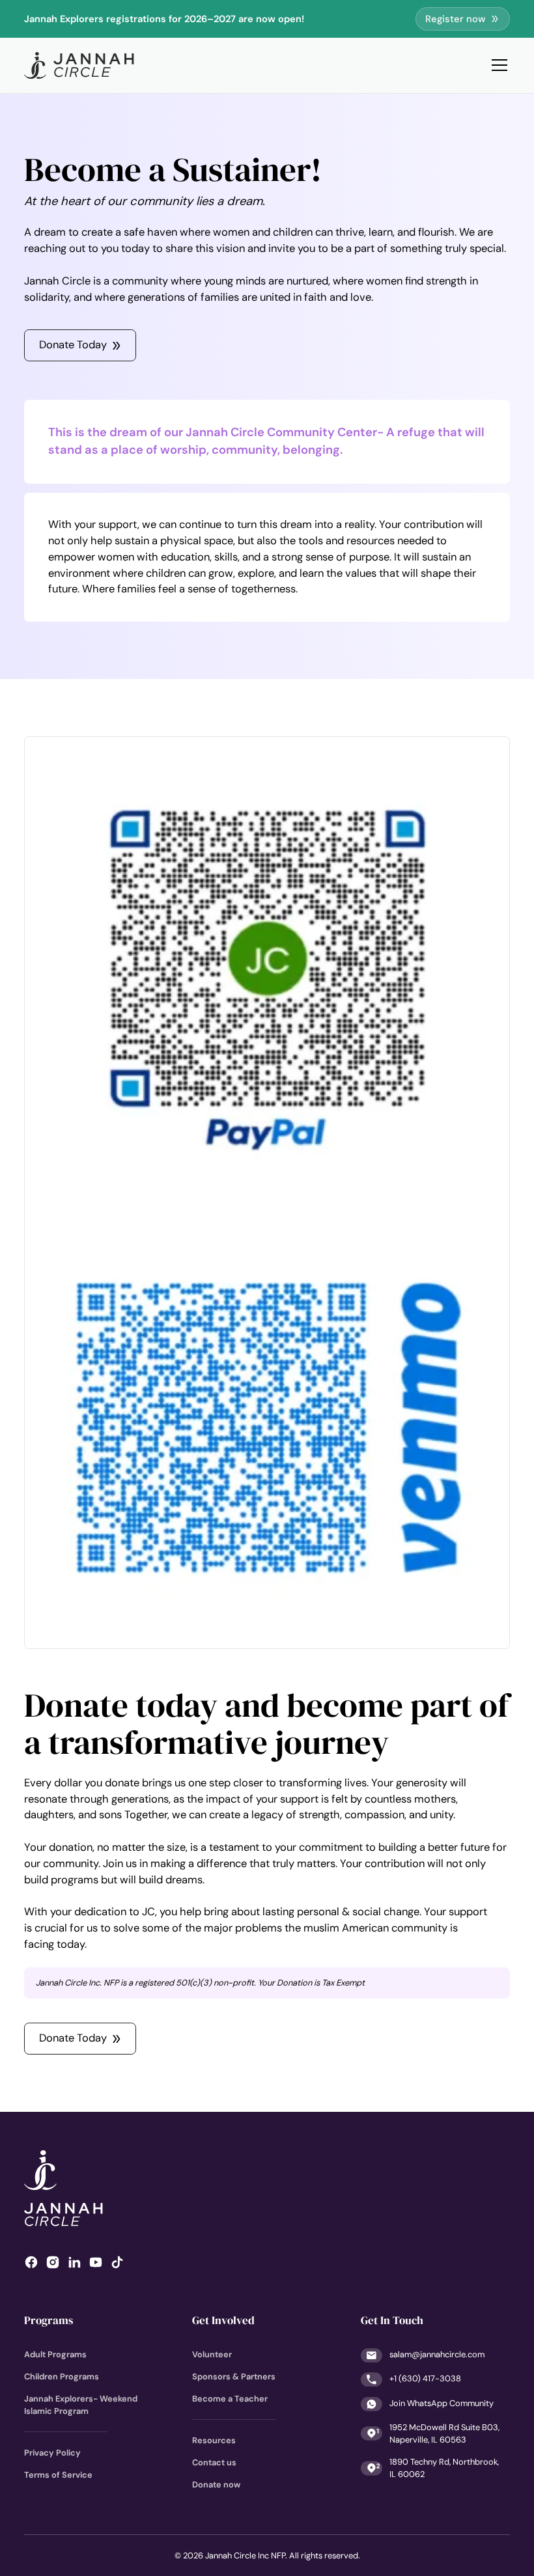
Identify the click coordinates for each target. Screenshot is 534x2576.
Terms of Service (58, 2475)
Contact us (214, 2462)
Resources (214, 2440)
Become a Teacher (230, 2399)
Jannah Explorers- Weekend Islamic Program (81, 2405)
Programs (49, 2320)
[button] (497, 65)
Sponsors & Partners (234, 2376)
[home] (79, 65)
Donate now (216, 2485)
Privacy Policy (52, 2453)
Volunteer (212, 2354)
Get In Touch (392, 2320)
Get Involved (223, 2320)
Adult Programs (55, 2354)
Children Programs (62, 2376)
